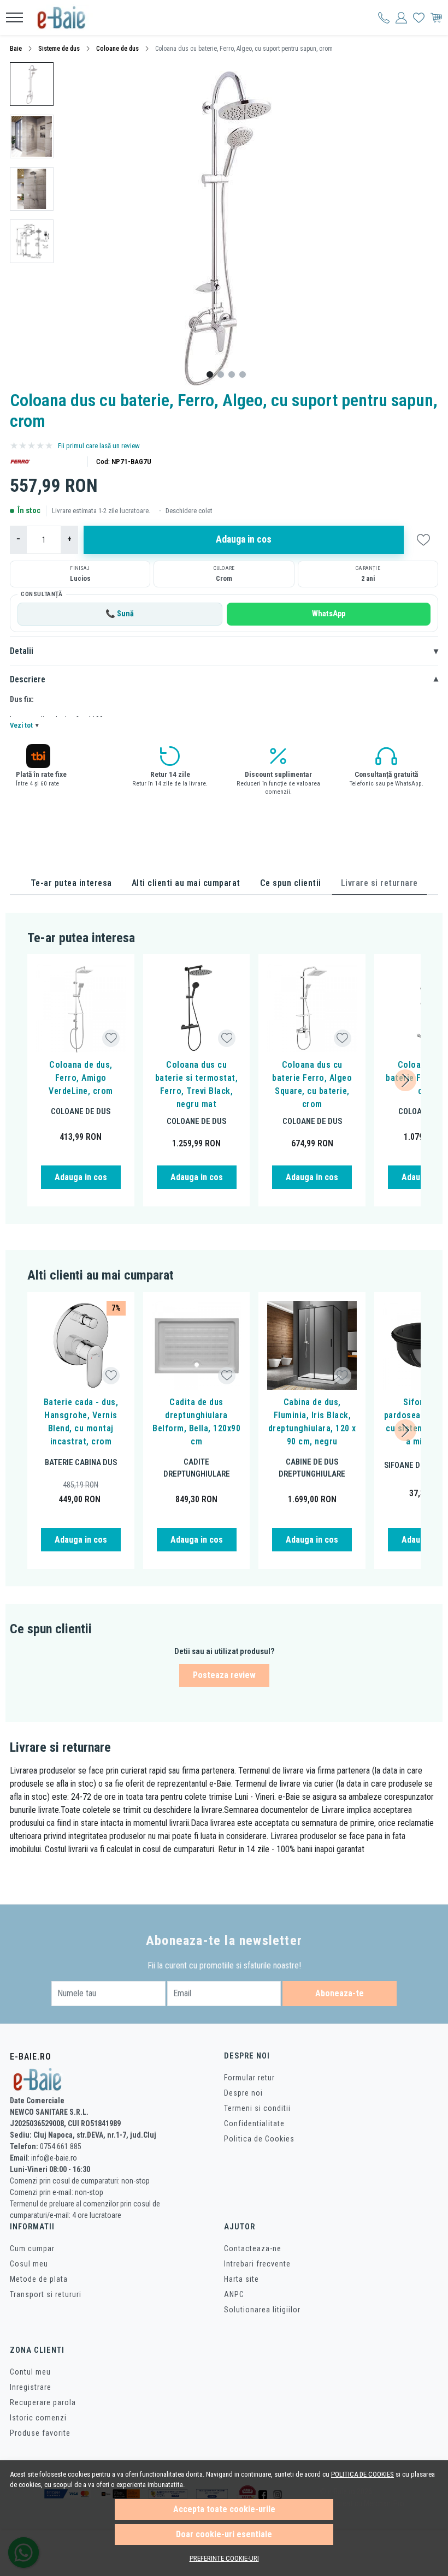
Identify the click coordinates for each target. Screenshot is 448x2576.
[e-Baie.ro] (68, 17)
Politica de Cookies (259, 2139)
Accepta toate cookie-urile (224, 2509)
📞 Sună (120, 614)
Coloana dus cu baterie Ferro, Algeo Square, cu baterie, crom (312, 1084)
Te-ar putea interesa (71, 883)
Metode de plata (39, 2279)
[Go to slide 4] (243, 374)
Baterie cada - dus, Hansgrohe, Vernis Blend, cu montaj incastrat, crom (81, 1422)
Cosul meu (29, 2264)
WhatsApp (329, 614)
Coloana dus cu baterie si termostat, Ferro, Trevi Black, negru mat (197, 1084)
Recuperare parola (43, 2402)
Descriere (224, 680)
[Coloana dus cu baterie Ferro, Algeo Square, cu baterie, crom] (312, 1008)
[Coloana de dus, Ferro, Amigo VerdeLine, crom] (81, 1008)
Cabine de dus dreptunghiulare (312, 1468)
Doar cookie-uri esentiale (224, 2534)
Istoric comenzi (38, 2418)
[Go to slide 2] (221, 374)
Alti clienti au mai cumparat (186, 883)
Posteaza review (224, 1675)
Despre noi (243, 2093)
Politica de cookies (362, 2474)
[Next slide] (405, 1080)
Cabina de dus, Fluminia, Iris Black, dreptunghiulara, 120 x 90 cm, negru (312, 1422)
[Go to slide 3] (232, 374)
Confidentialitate (254, 2123)
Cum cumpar (32, 2248)
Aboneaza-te (340, 1993)
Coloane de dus (117, 49)
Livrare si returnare (379, 883)
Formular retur (249, 2078)
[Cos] (436, 17)
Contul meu (30, 2372)
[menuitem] (32, 84)
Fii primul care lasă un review (99, 446)
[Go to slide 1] (210, 374)
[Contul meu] (384, 17)
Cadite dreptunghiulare (197, 1468)
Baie (16, 49)
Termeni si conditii (257, 2108)
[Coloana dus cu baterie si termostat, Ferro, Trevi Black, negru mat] (197, 1008)
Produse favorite (40, 2433)
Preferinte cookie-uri (224, 2558)
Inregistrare (31, 2387)
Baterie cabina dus (81, 1462)
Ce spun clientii (291, 883)
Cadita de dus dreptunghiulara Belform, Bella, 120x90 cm (196, 1422)
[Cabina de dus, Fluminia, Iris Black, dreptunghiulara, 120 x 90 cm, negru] (312, 1346)
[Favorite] (419, 17)
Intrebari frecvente (257, 2264)
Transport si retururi (46, 2294)
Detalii (224, 651)
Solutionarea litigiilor (262, 2310)
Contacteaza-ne (253, 2248)
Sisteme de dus (59, 49)
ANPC (234, 2294)
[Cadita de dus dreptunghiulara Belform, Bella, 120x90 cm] (197, 1346)
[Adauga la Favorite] (111, 1038)
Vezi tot (24, 725)
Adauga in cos (244, 539)
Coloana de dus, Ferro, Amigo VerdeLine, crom (81, 1078)
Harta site (241, 2279)
